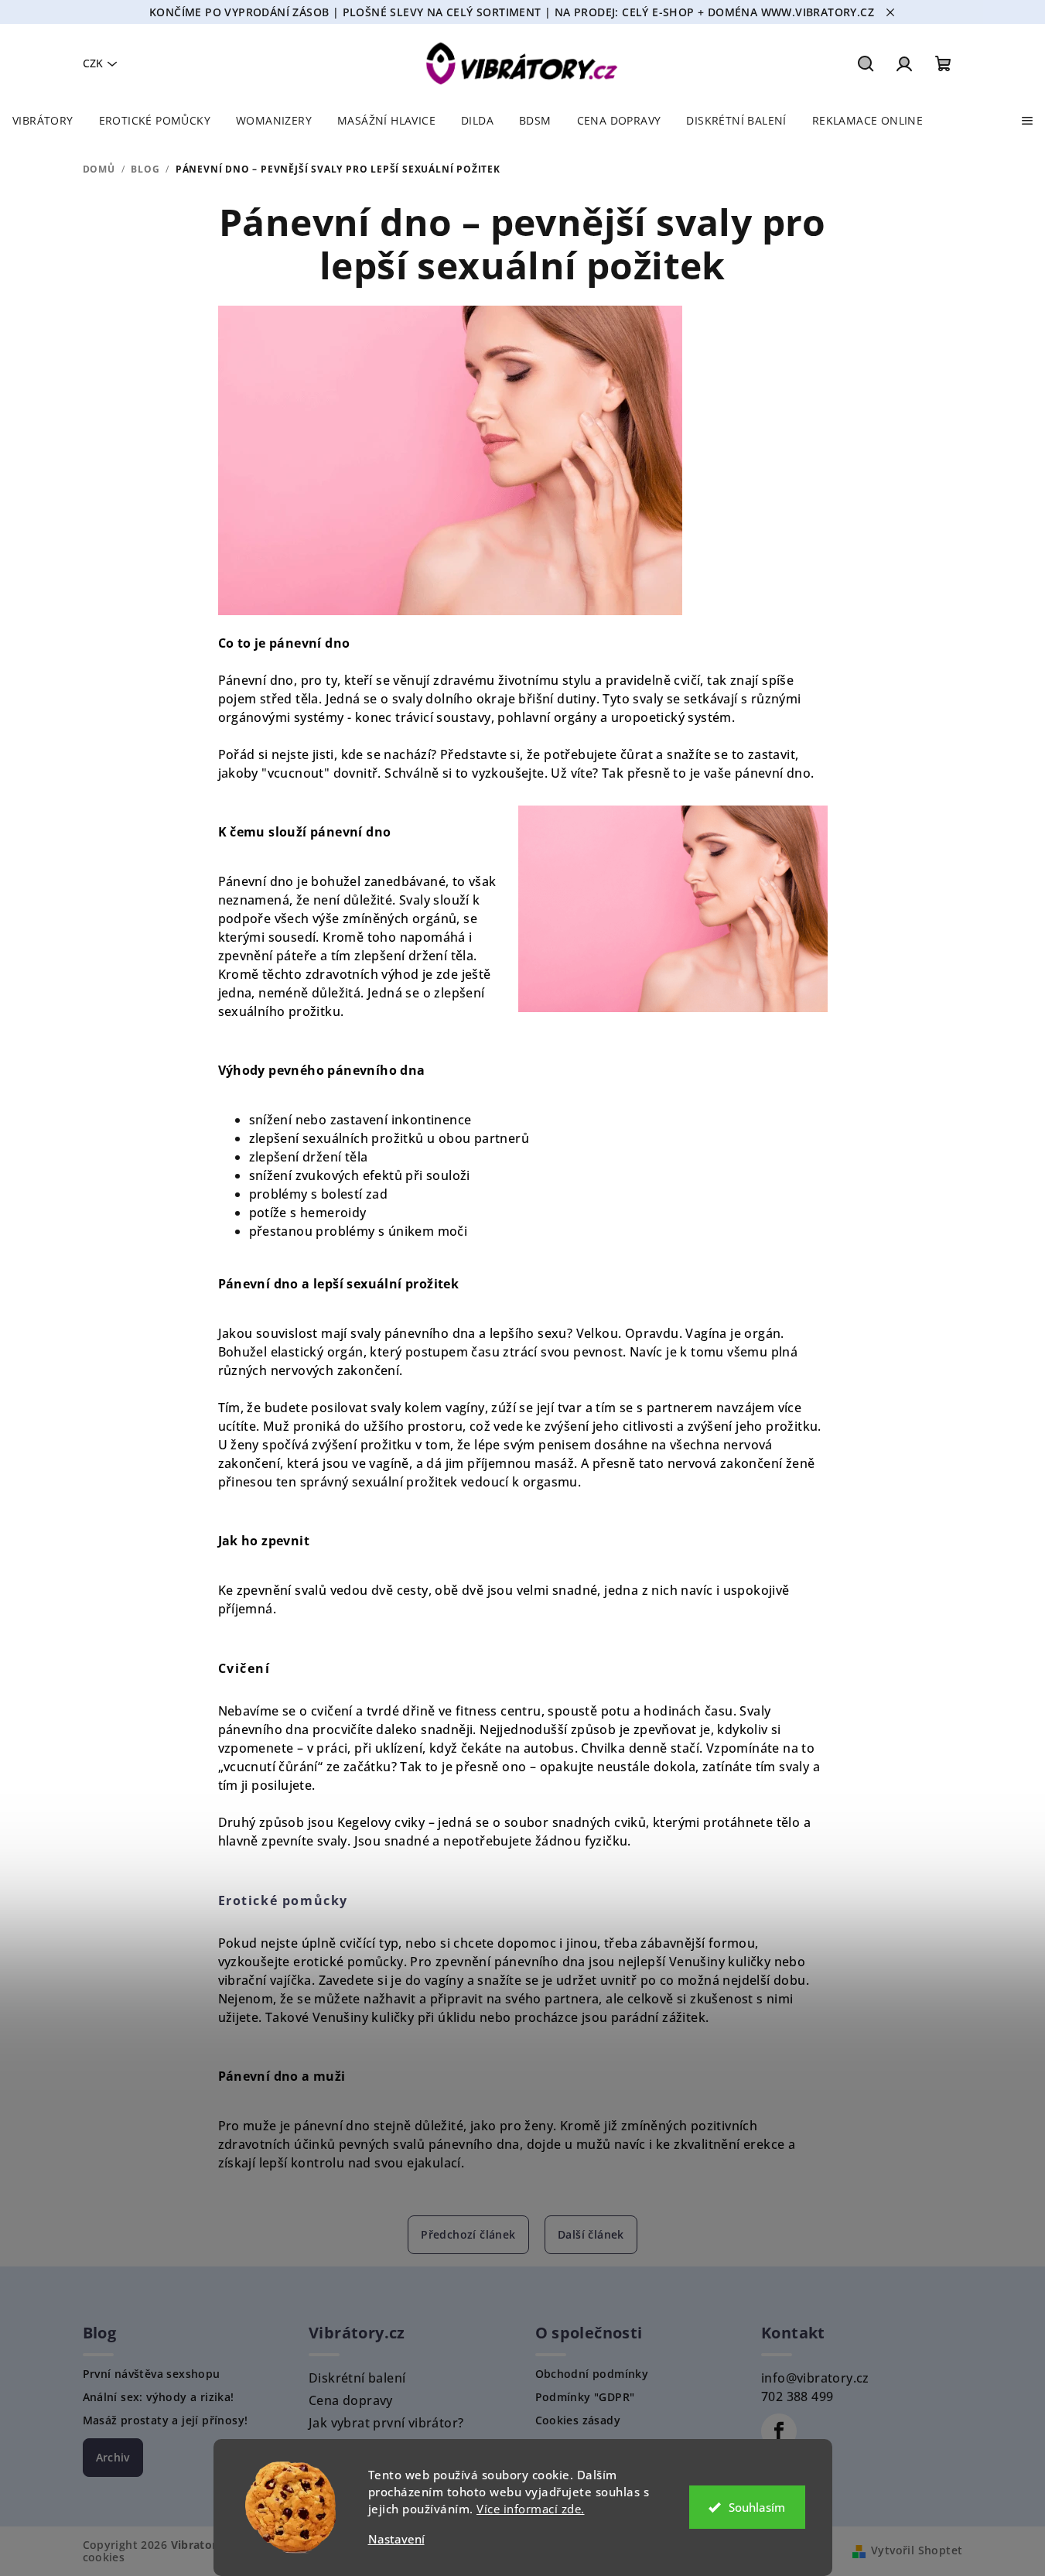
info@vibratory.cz (815, 2378)
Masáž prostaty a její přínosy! (166, 2420)
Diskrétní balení (357, 2378)
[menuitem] (43, 121)
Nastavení (396, 2539)
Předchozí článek (468, 2234)
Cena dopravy (351, 2400)
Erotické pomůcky (283, 1900)
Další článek (591, 2234)
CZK (93, 63)
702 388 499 (797, 2396)
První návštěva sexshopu (152, 2374)
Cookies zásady (578, 2420)
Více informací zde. (531, 2509)
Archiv (113, 2457)
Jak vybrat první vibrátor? (386, 2423)
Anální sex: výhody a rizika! (159, 2397)
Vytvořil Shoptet (917, 2550)
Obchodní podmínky (592, 2374)
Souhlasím (757, 2507)
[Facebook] (779, 2431)
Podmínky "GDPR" (585, 2397)
